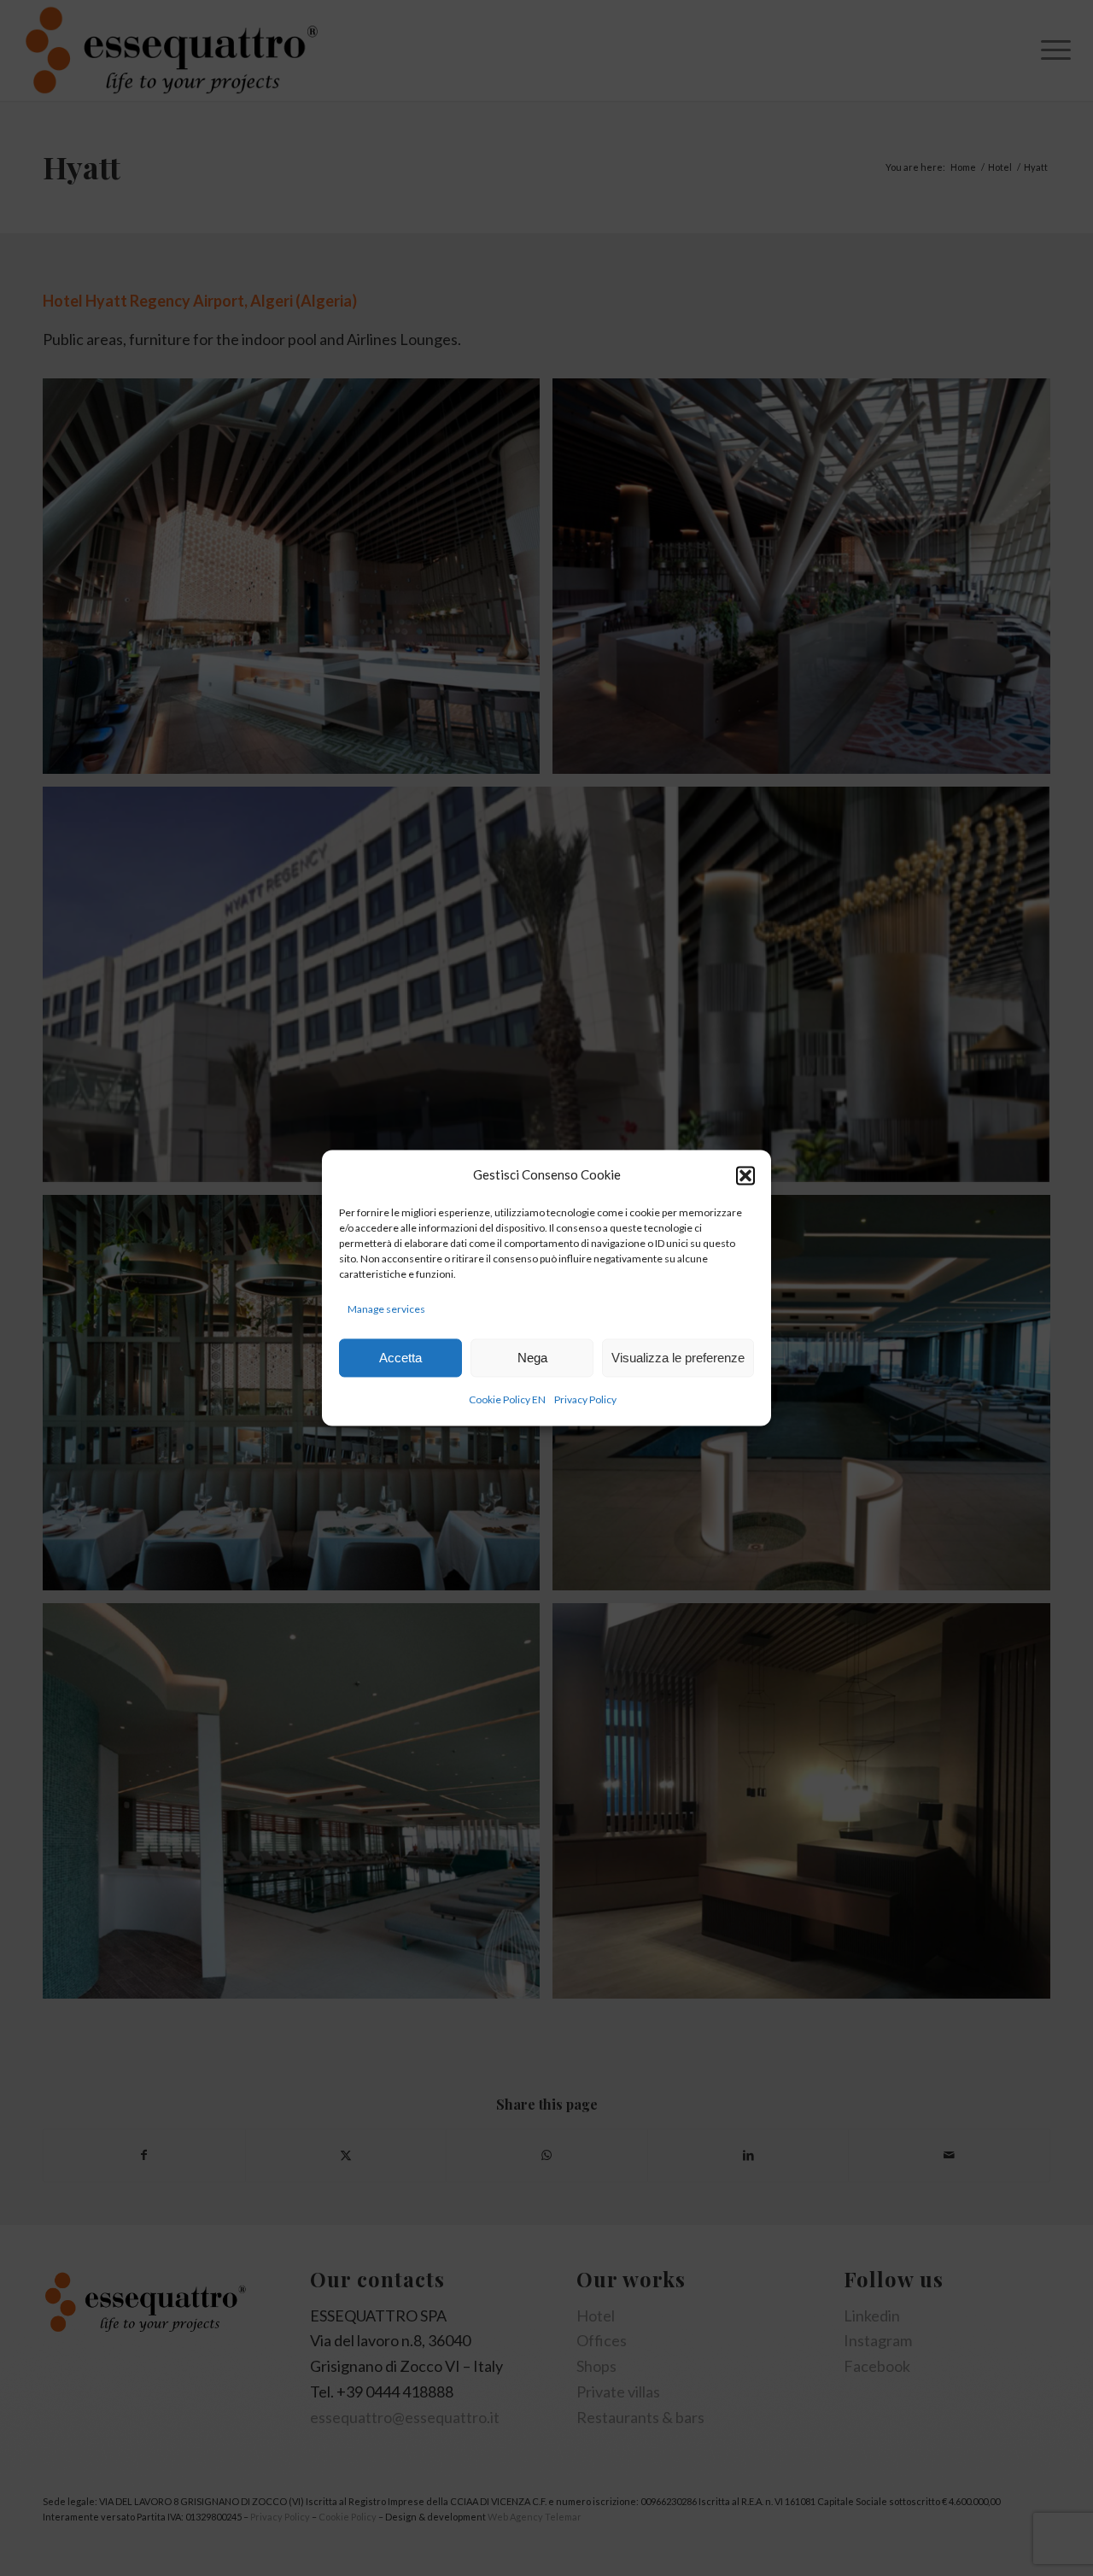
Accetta (400, 1358)
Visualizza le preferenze (678, 1358)
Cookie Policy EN (507, 1400)
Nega (532, 1358)
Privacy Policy (585, 1400)
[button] (745, 1175)
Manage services (386, 1309)
